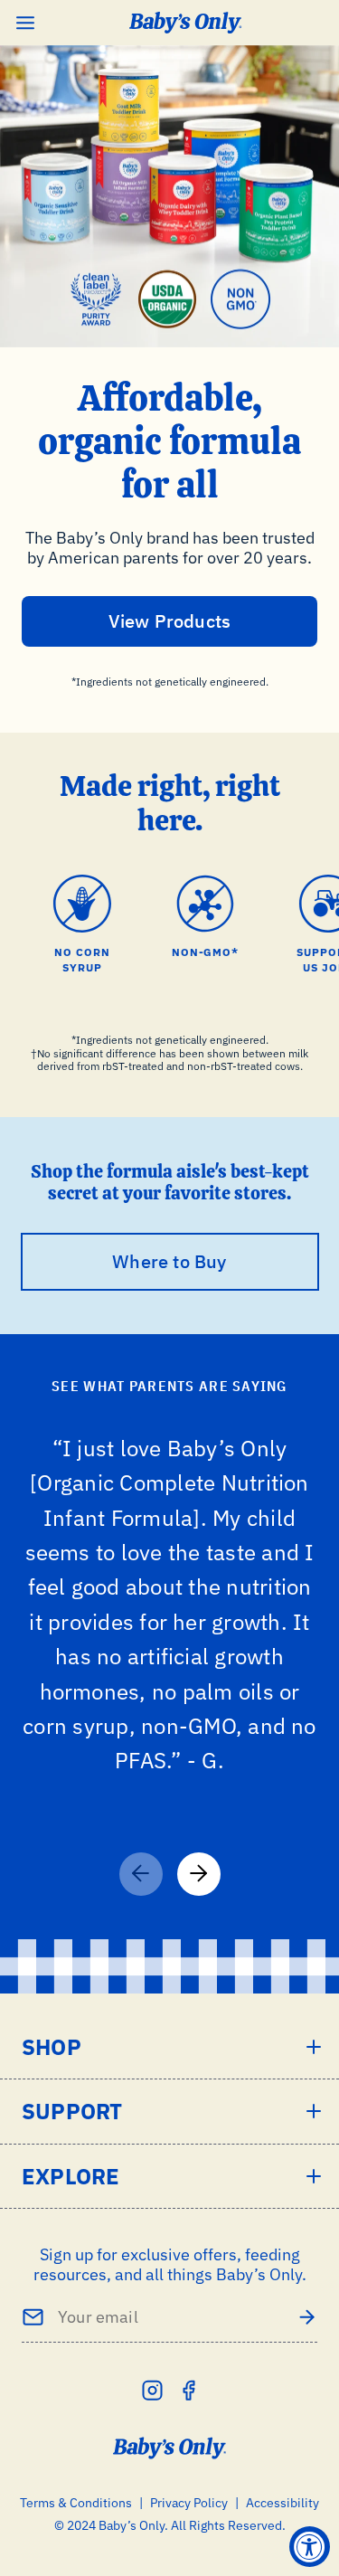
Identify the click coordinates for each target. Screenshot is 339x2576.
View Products (170, 621)
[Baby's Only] (186, 23)
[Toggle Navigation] (25, 23)
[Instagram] (152, 2390)
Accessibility (282, 2503)
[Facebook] (188, 2390)
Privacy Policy (189, 2503)
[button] (199, 1874)
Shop (52, 2047)
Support (72, 2111)
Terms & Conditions (76, 2503)
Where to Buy (169, 1261)
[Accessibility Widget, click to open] (310, 2547)
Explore (71, 2176)
